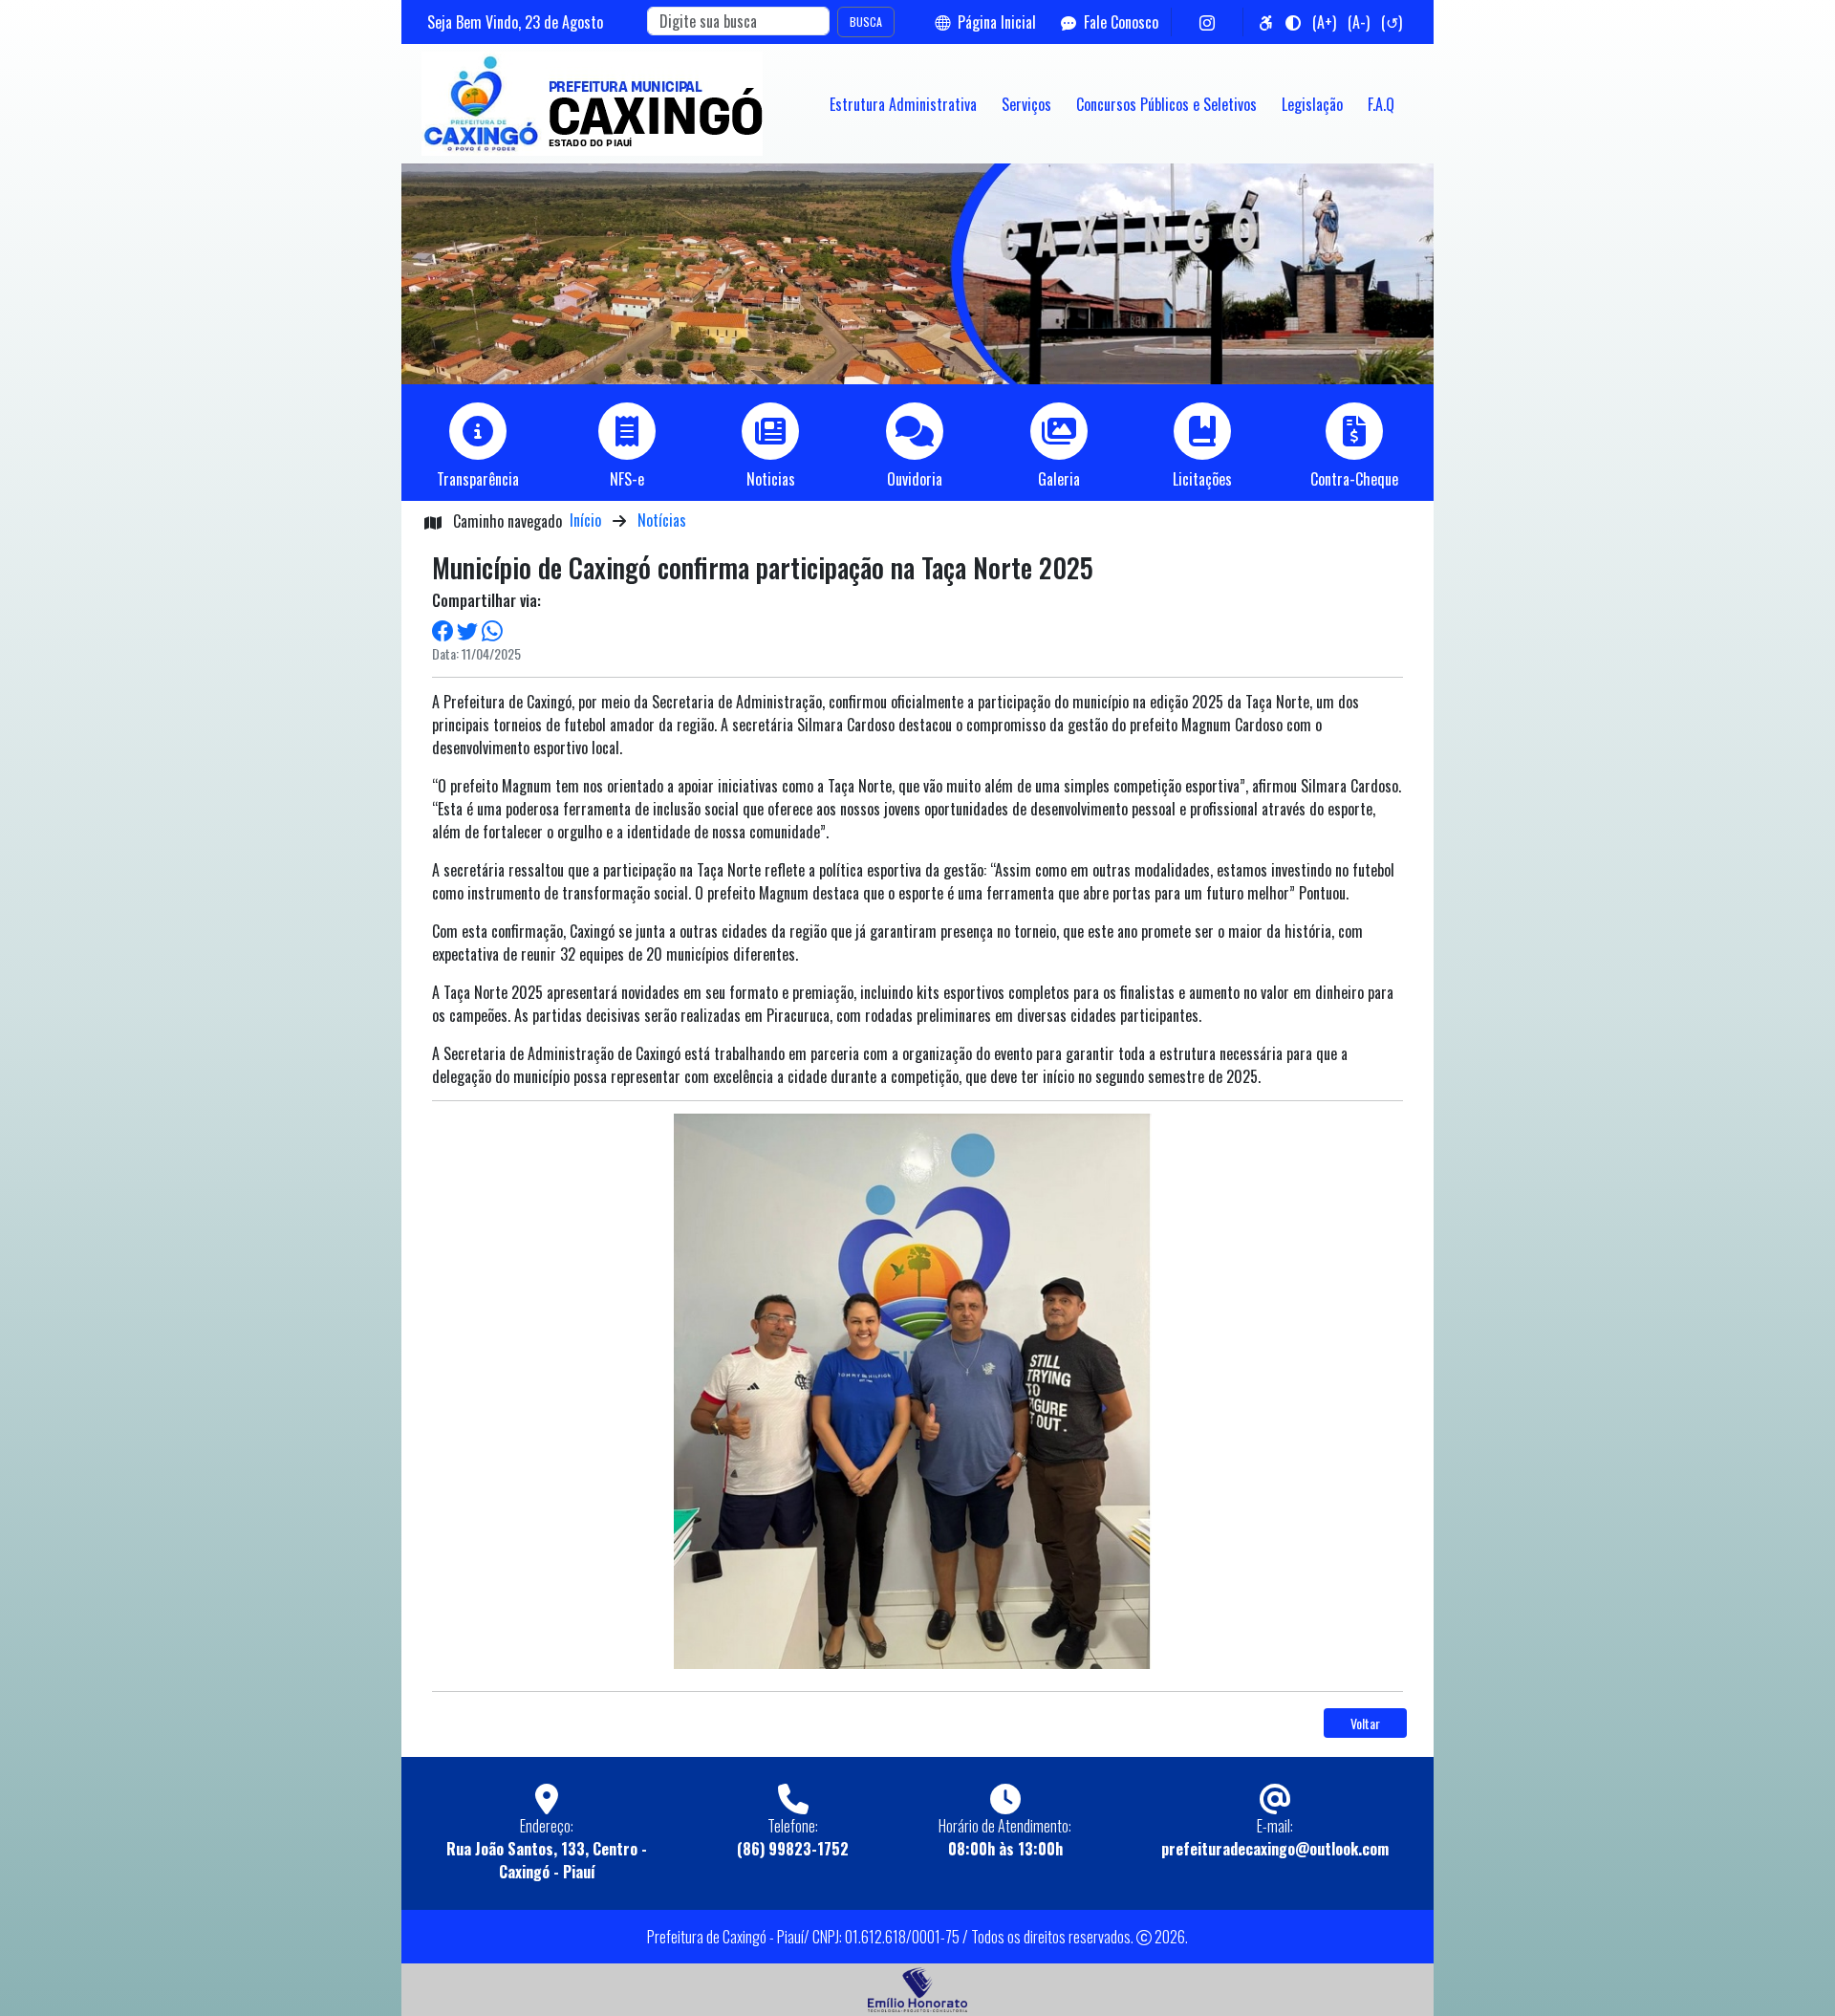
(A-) (1359, 22)
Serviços (1026, 104)
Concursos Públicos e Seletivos (1166, 104)
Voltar (1365, 1723)
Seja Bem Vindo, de (515, 22)
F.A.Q (1381, 104)
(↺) (1392, 22)
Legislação (1312, 104)
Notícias (662, 520)
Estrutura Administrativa (903, 104)
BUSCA (866, 22)
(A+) (1324, 22)
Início (585, 520)
